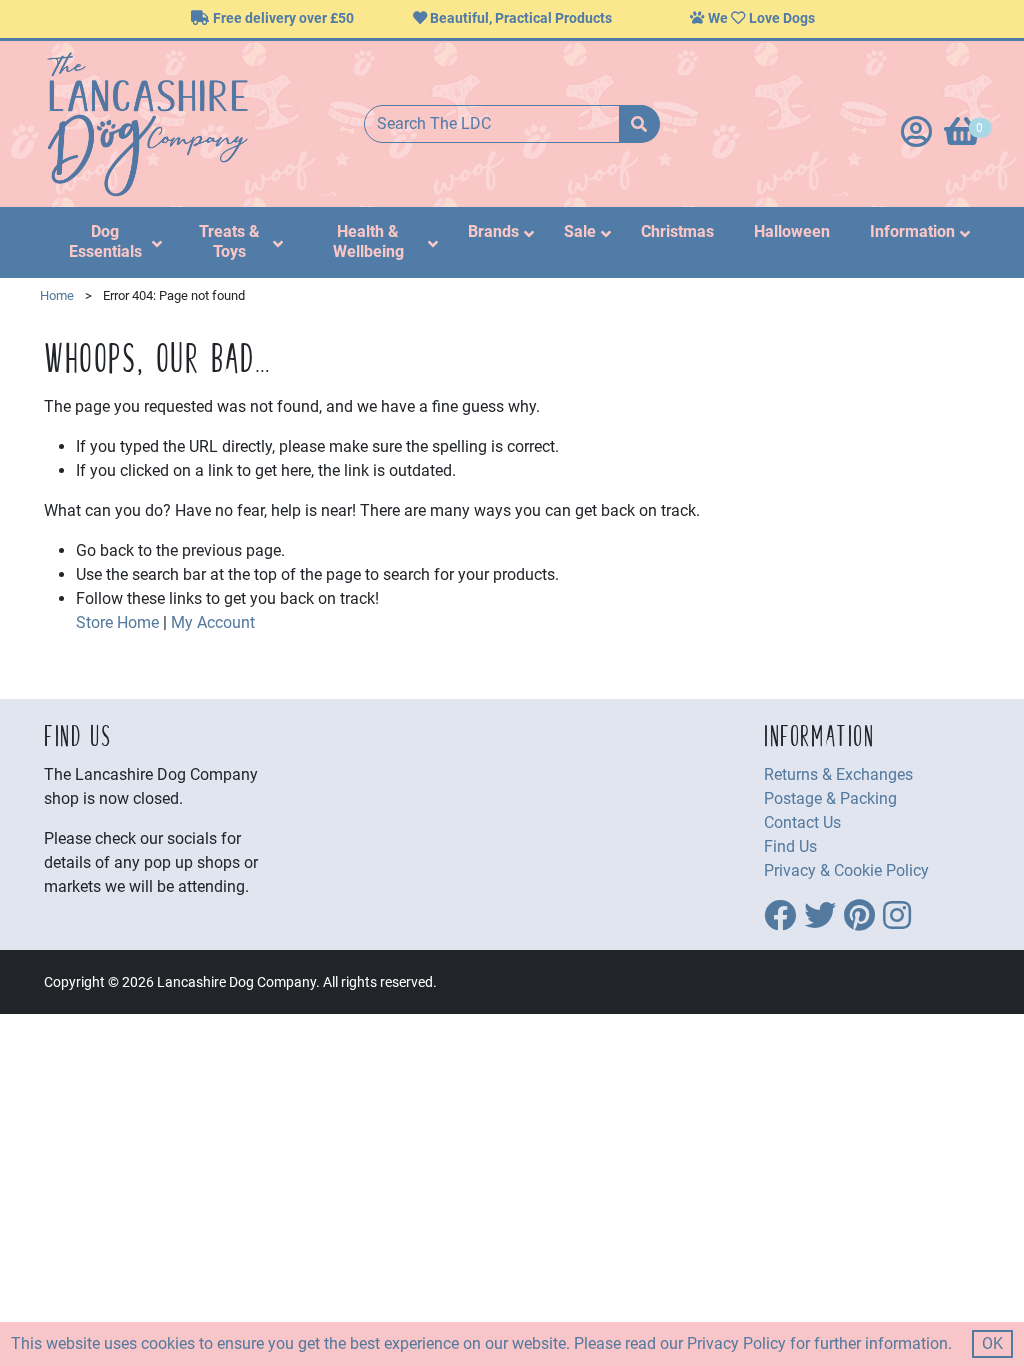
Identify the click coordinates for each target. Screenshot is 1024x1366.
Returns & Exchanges (838, 774)
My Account (213, 622)
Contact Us (802, 822)
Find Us (790, 846)
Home (57, 295)
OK (992, 1343)
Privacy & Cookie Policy (846, 870)
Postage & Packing (830, 798)
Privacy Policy (736, 1343)
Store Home (117, 622)
